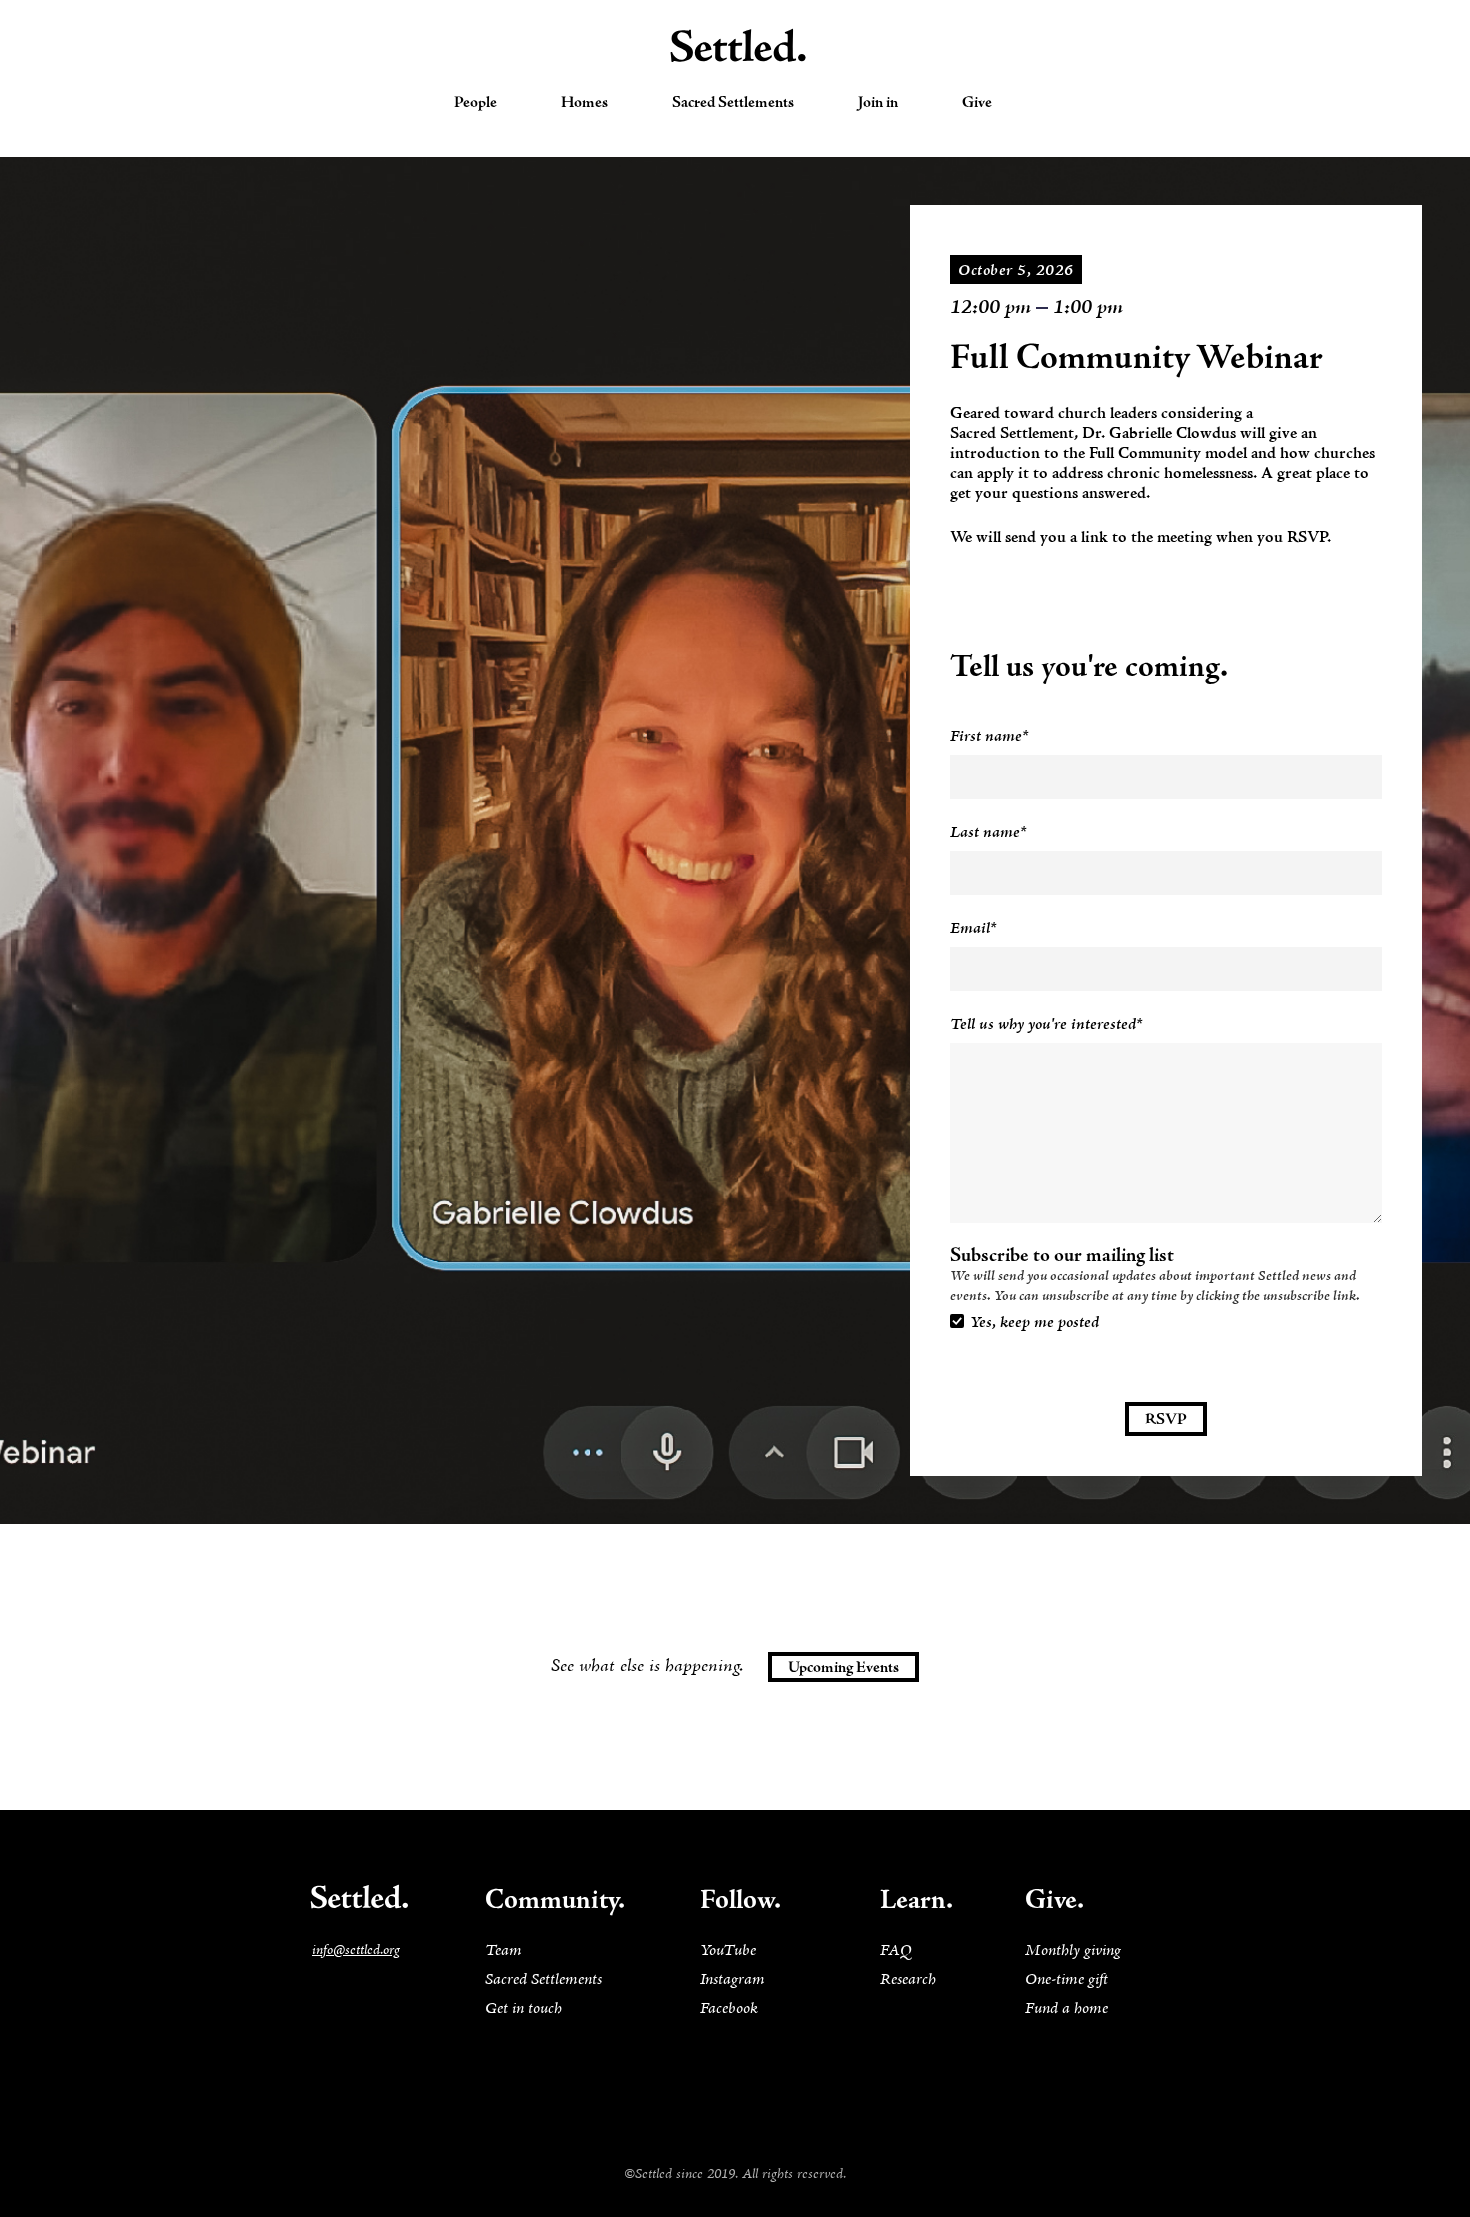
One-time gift (1066, 1980)
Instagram (732, 1980)
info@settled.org (356, 1950)
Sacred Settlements (543, 1980)
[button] (475, 103)
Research (908, 1980)
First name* (989, 737)
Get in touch (523, 2009)
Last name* (988, 833)
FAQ (896, 1951)
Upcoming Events (843, 1668)
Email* (973, 929)
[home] (735, 46)
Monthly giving (1073, 1951)
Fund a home (1066, 2009)
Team (503, 1951)
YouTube (728, 1951)
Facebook (729, 2009)
